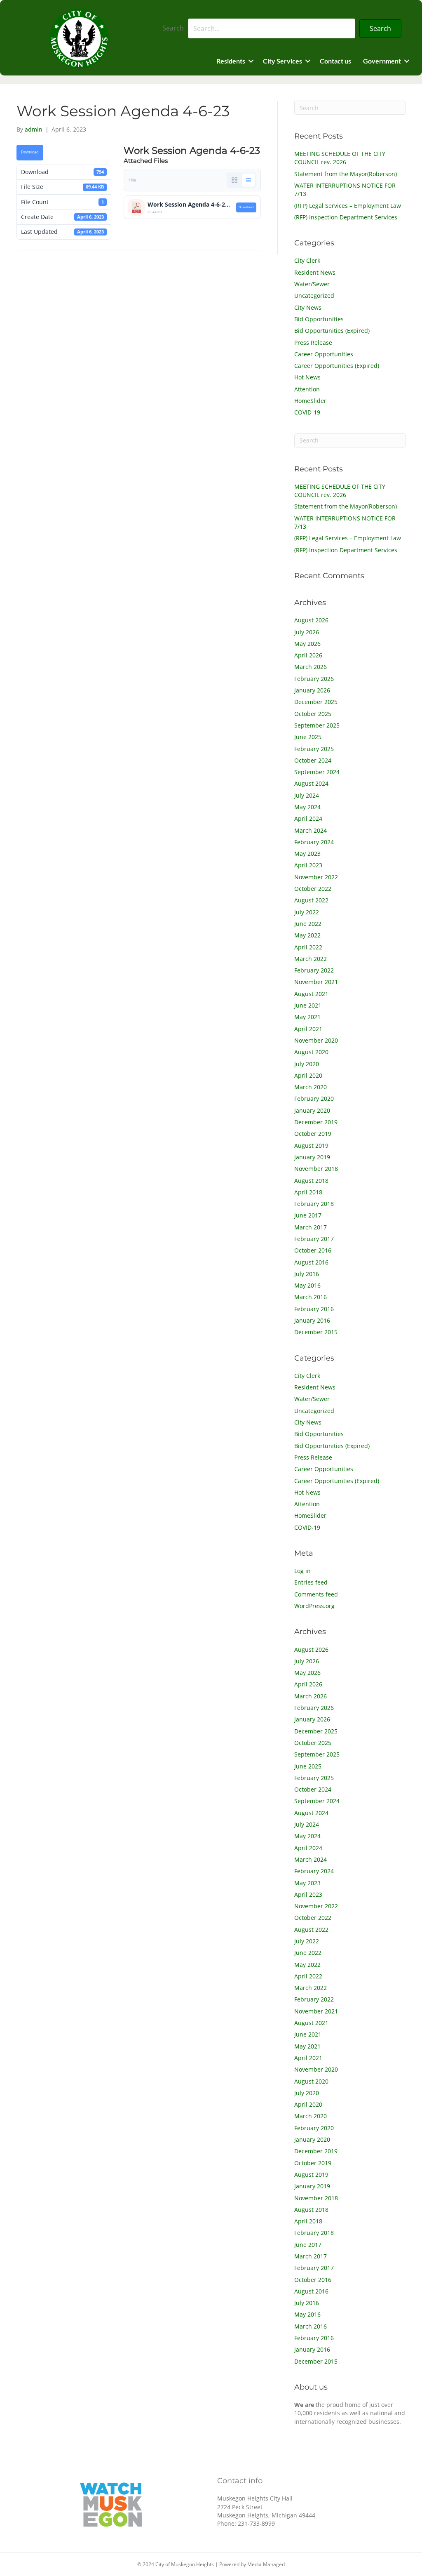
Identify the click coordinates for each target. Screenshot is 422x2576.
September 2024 (317, 772)
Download (30, 152)
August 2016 (311, 1262)
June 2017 (308, 1215)
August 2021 (311, 994)
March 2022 (311, 959)
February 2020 (314, 1098)
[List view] (249, 180)
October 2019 (313, 1134)
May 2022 (307, 935)
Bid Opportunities (319, 319)
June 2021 (308, 1005)
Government (382, 61)
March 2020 (311, 1087)
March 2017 (311, 1227)
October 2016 (313, 1250)
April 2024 (308, 818)
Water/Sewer (312, 284)
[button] (380, 28)
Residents (231, 61)
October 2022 (313, 889)
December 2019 (316, 1122)
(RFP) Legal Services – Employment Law (348, 206)
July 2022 (307, 912)
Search (173, 28)
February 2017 (314, 1239)
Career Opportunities (324, 354)
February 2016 (314, 1309)
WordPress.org (314, 1606)
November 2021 (316, 982)
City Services (283, 61)
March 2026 (311, 667)
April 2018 (308, 1192)
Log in (302, 1571)
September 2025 (317, 725)
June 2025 (308, 737)
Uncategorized (314, 296)
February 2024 (314, 842)
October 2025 (313, 714)
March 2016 (311, 1297)
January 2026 (312, 690)
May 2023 (307, 854)
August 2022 (311, 900)
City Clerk (307, 260)
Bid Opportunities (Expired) (332, 331)
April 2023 (308, 865)
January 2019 (312, 1157)
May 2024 (307, 807)
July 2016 (307, 1274)
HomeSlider (310, 401)
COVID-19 (307, 412)
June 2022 (308, 924)
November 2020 (316, 1040)
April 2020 (308, 1075)
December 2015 (316, 1332)
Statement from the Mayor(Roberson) (346, 174)
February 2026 (314, 679)
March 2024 (311, 830)
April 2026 (308, 655)
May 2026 (307, 644)
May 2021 (307, 1017)
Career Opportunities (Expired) (337, 366)
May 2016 (307, 1285)
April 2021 (308, 1029)
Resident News (315, 272)
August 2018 (311, 1181)
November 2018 (316, 1169)
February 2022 (314, 970)
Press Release (313, 343)
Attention (307, 389)
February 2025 (314, 749)
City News (308, 307)
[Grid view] (234, 180)
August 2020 (311, 1052)
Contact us (335, 61)
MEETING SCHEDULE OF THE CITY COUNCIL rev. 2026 (340, 158)
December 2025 (316, 702)
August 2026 (311, 620)
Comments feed (316, 1594)
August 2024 (311, 783)
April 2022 (308, 947)
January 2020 (312, 1110)
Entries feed (311, 1582)
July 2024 (307, 795)
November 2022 (316, 877)
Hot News (307, 377)
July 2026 (307, 632)
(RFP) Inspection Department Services (346, 217)
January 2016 (312, 1320)
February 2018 (314, 1204)
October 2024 (313, 760)
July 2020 (307, 1064)
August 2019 (311, 1146)
